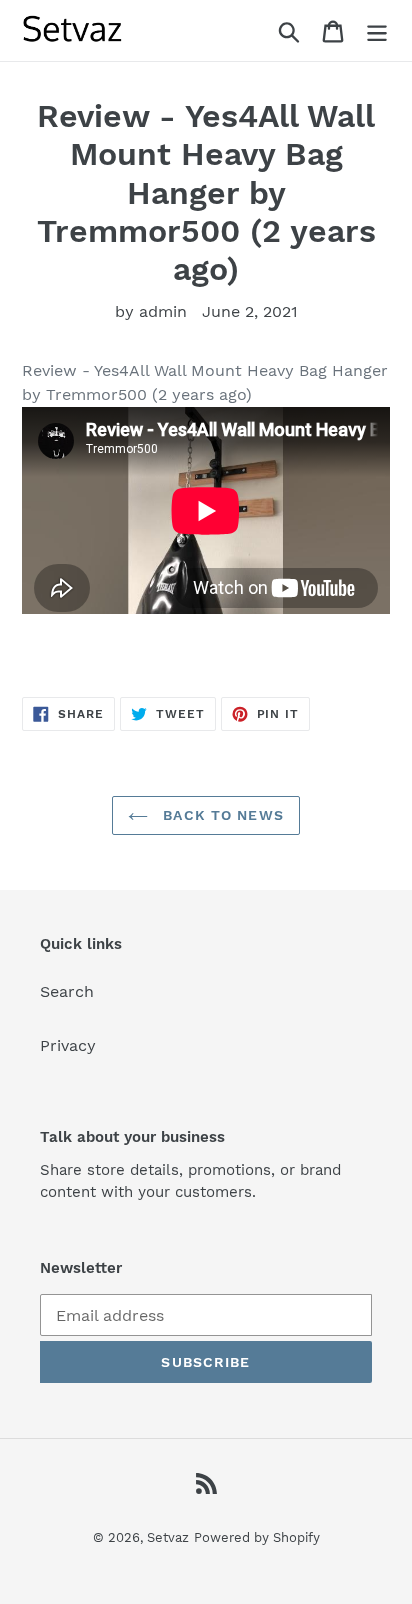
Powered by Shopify (257, 1537)
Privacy (68, 1045)
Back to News (221, 815)
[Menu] (377, 30)
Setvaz (168, 1537)
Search (67, 991)
